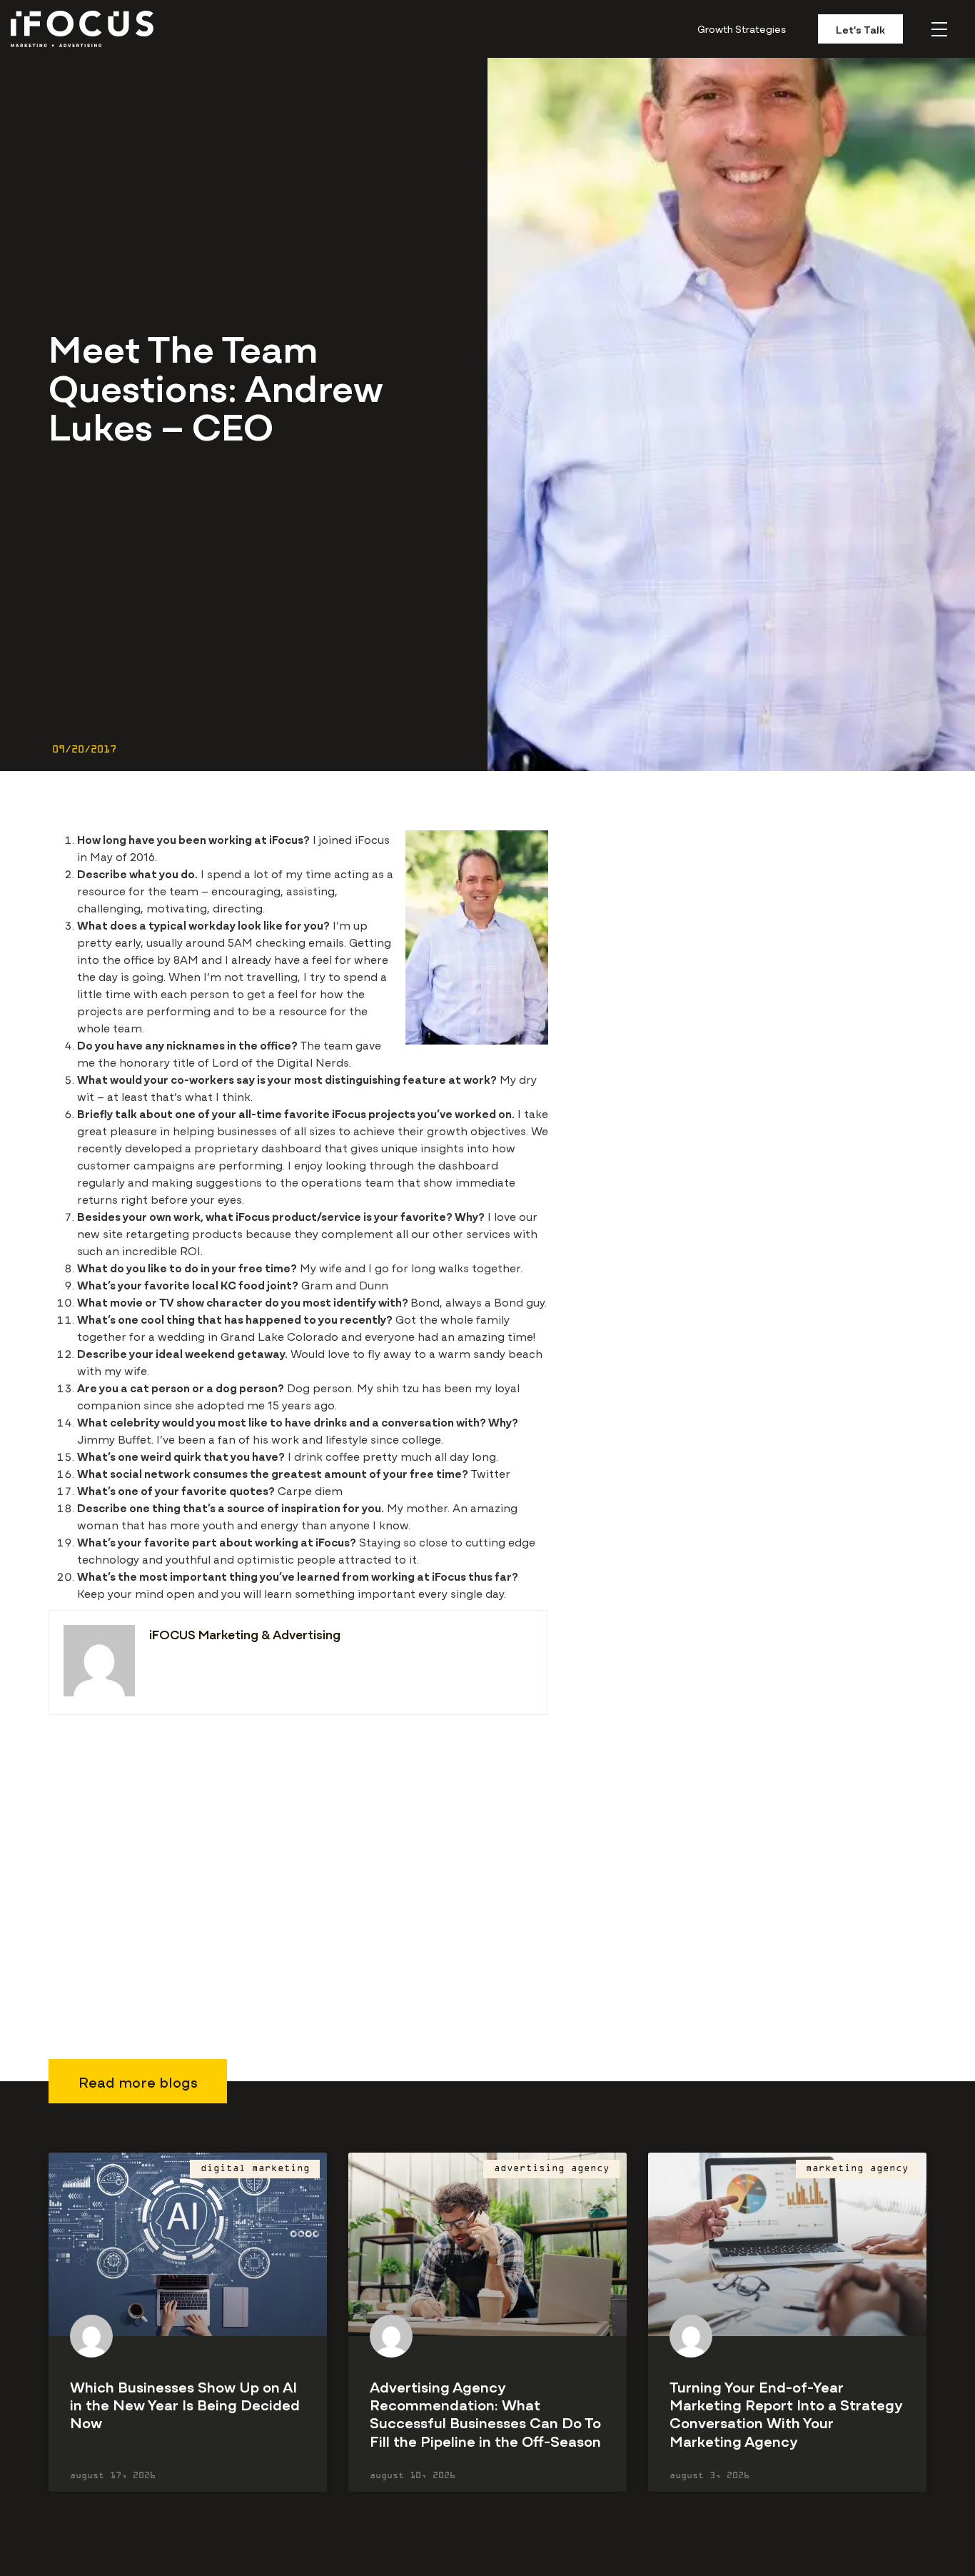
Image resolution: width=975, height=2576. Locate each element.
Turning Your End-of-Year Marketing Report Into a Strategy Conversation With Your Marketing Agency (786, 2413)
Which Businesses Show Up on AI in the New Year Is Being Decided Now (185, 2404)
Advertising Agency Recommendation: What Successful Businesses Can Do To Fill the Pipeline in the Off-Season (485, 2413)
